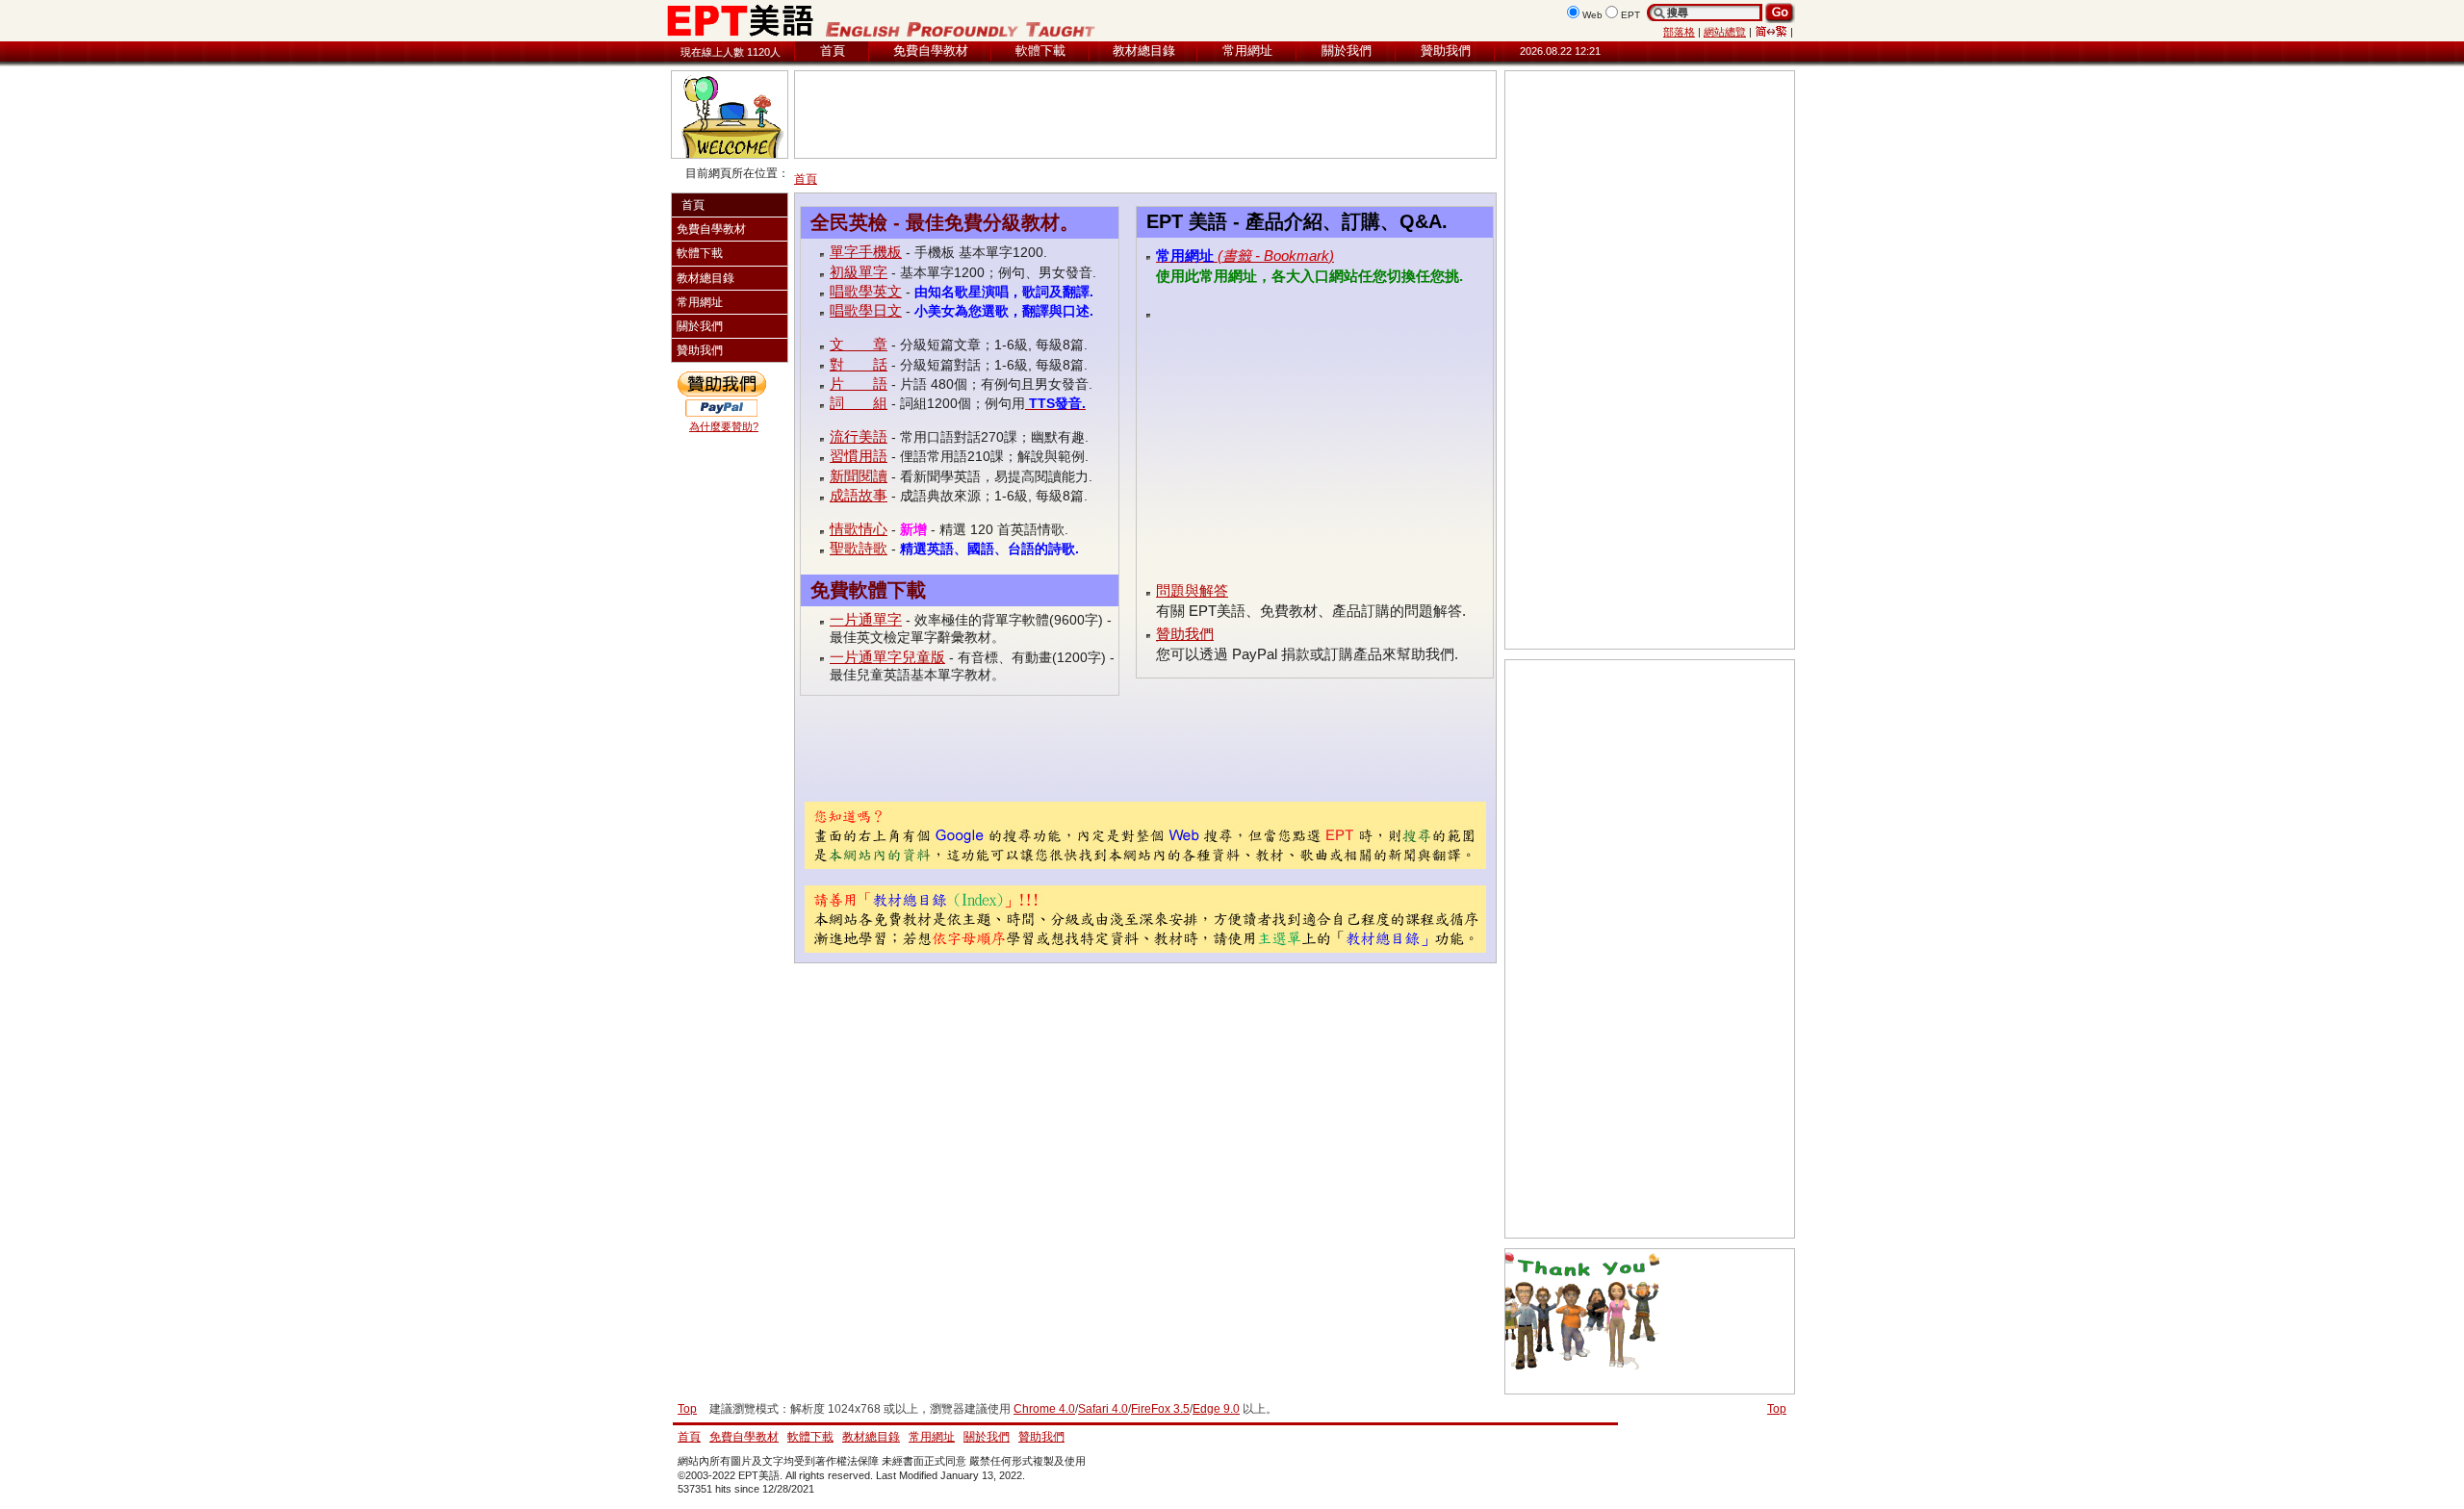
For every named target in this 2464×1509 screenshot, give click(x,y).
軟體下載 (1040, 51)
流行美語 (859, 436)
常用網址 (1247, 51)
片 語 (859, 384)
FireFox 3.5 (1160, 1409)
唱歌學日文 (866, 310)
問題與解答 (1192, 590)
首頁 (833, 51)
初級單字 (859, 272)
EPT (1630, 15)
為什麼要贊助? (724, 426)
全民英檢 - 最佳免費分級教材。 (945, 222)
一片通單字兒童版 (887, 657)
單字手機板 (866, 252)
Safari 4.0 (1103, 1409)
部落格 (1679, 32)
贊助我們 (1446, 51)
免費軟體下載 (868, 590)
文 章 (859, 344)
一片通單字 (866, 619)
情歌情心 (859, 529)
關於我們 (1347, 51)
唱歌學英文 (866, 291)
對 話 (859, 364)
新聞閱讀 (859, 476)
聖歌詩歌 (859, 548)
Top (1777, 1409)
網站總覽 (1725, 32)
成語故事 (859, 495)
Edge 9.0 (1216, 1409)
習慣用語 (859, 456)
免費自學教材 (931, 51)
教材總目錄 (1144, 51)
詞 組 (859, 403)
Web (1592, 15)
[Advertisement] (1145, 115)
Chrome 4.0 (1044, 1409)
